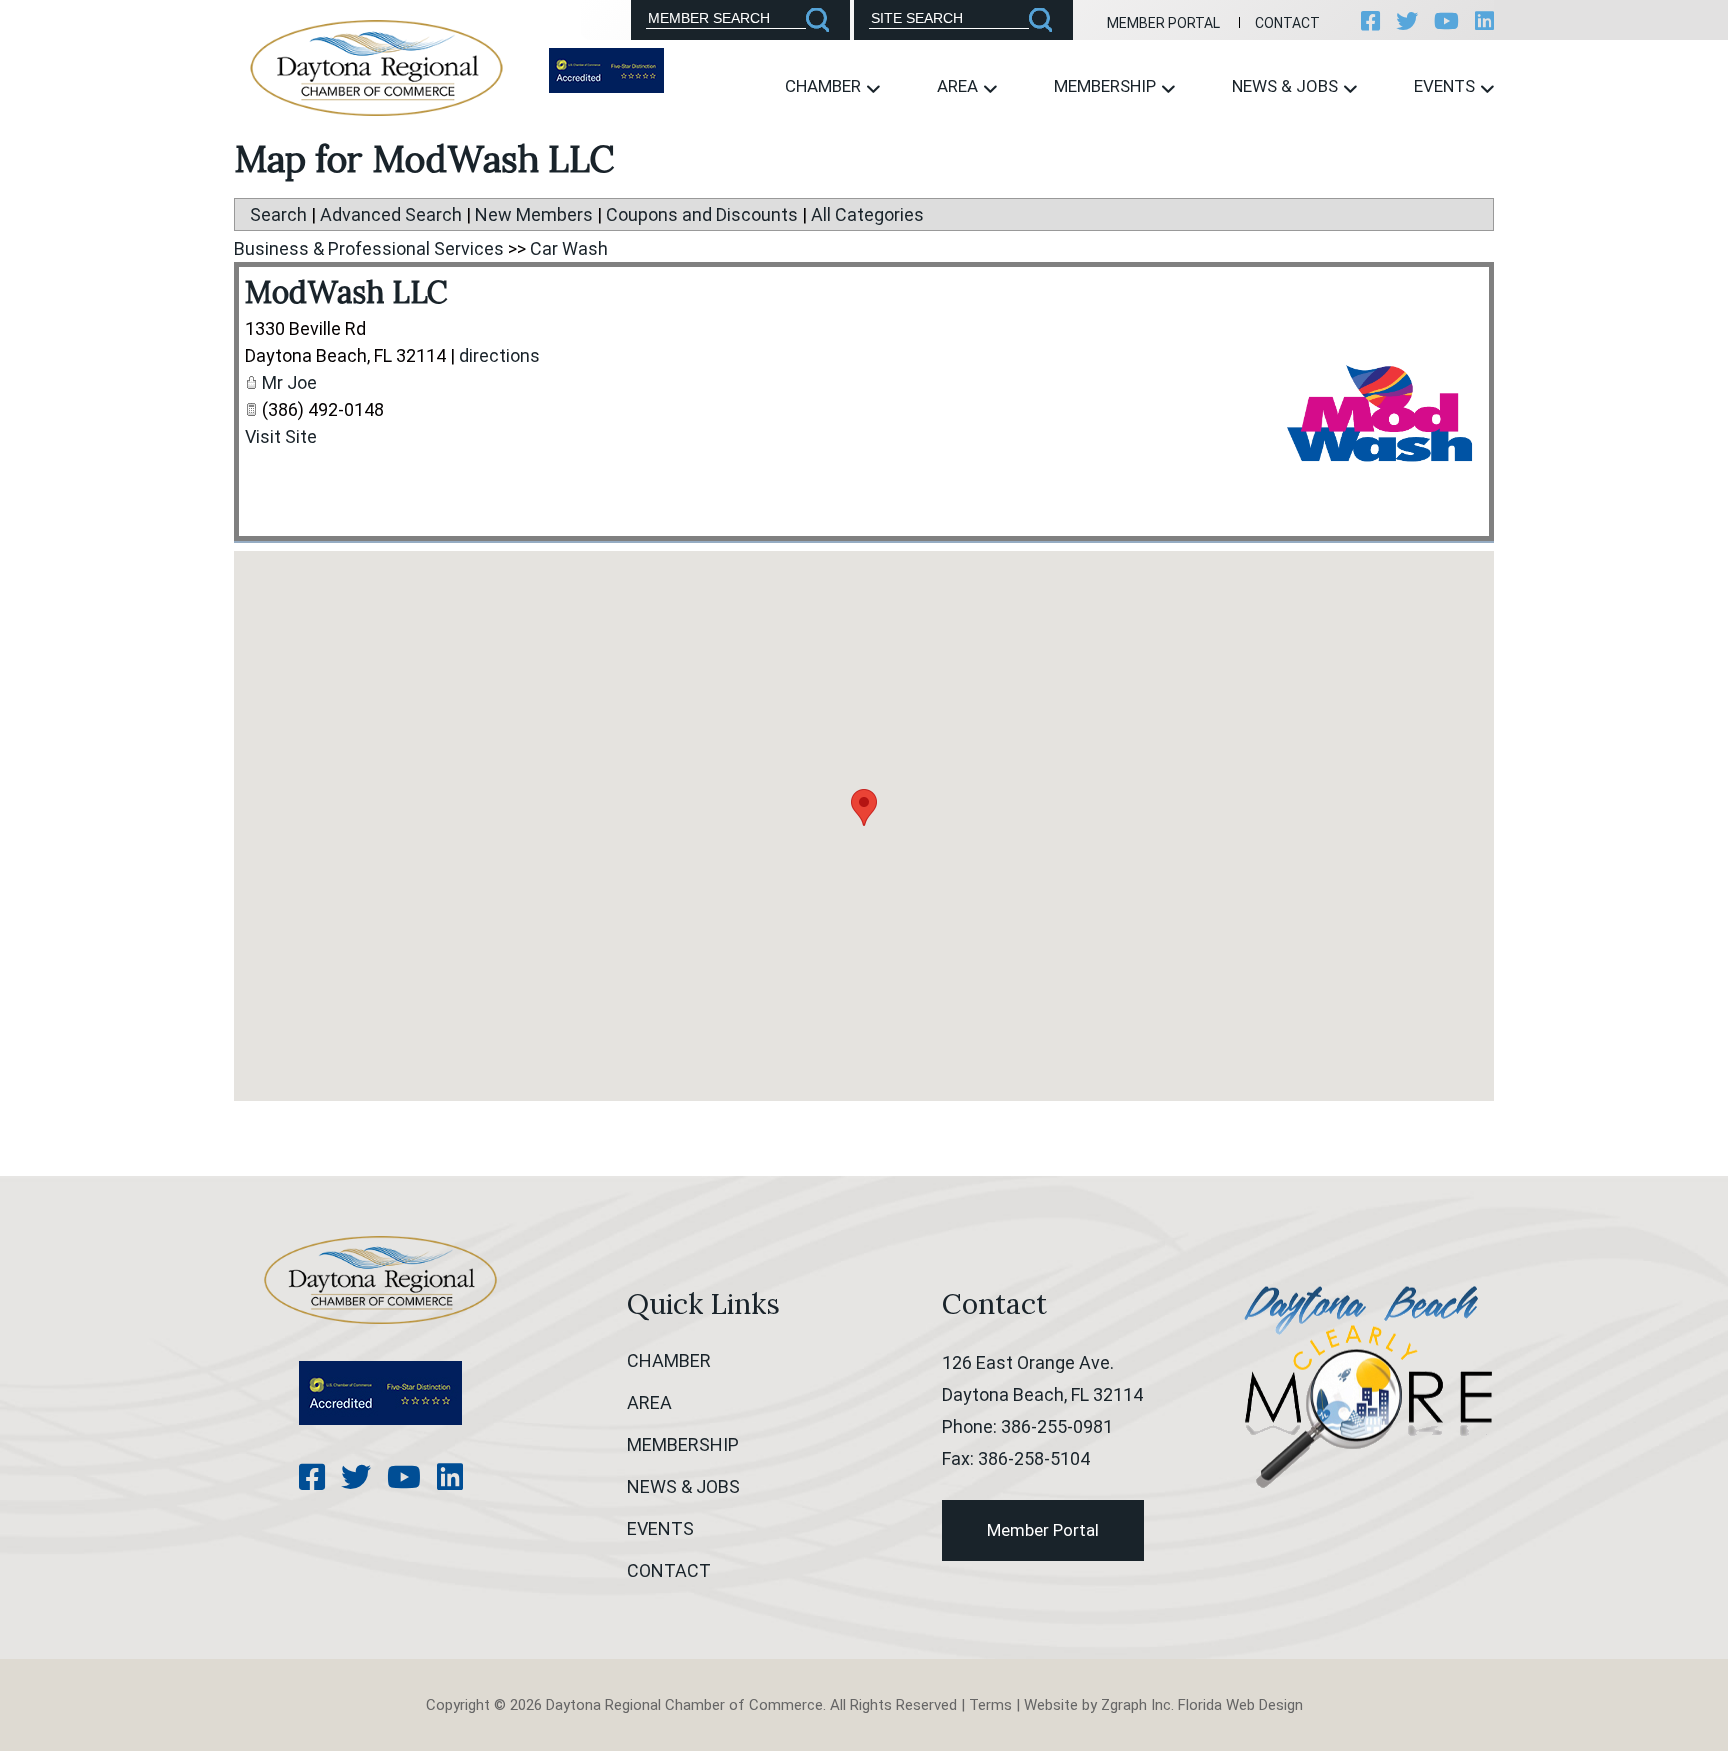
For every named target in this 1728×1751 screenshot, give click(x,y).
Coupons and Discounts (702, 214)
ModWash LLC (346, 292)
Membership (1107, 86)
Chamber (825, 86)
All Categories (867, 214)
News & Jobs (1287, 86)
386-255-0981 (1057, 1426)
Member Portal (1163, 23)
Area (959, 86)
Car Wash (569, 248)
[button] (864, 807)
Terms (990, 1705)
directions (499, 355)
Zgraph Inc (1136, 1705)
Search (278, 214)
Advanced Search (391, 214)
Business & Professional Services (369, 248)
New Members (534, 214)
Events (1446, 86)
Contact (1287, 23)
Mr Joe (289, 382)
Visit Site (281, 436)
